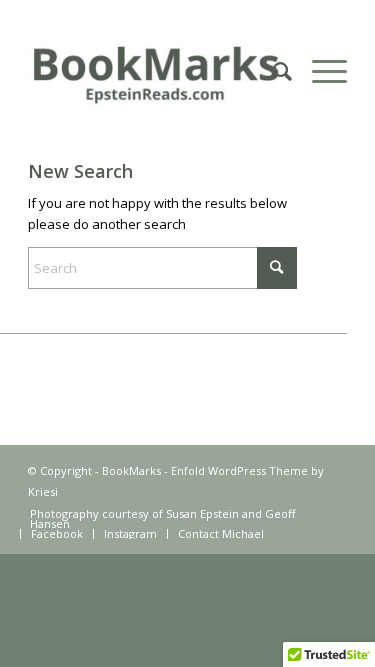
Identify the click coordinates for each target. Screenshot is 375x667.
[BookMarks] (155, 71)
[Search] (272, 71)
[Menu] (319, 71)
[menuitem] (272, 71)
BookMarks (131, 470)
